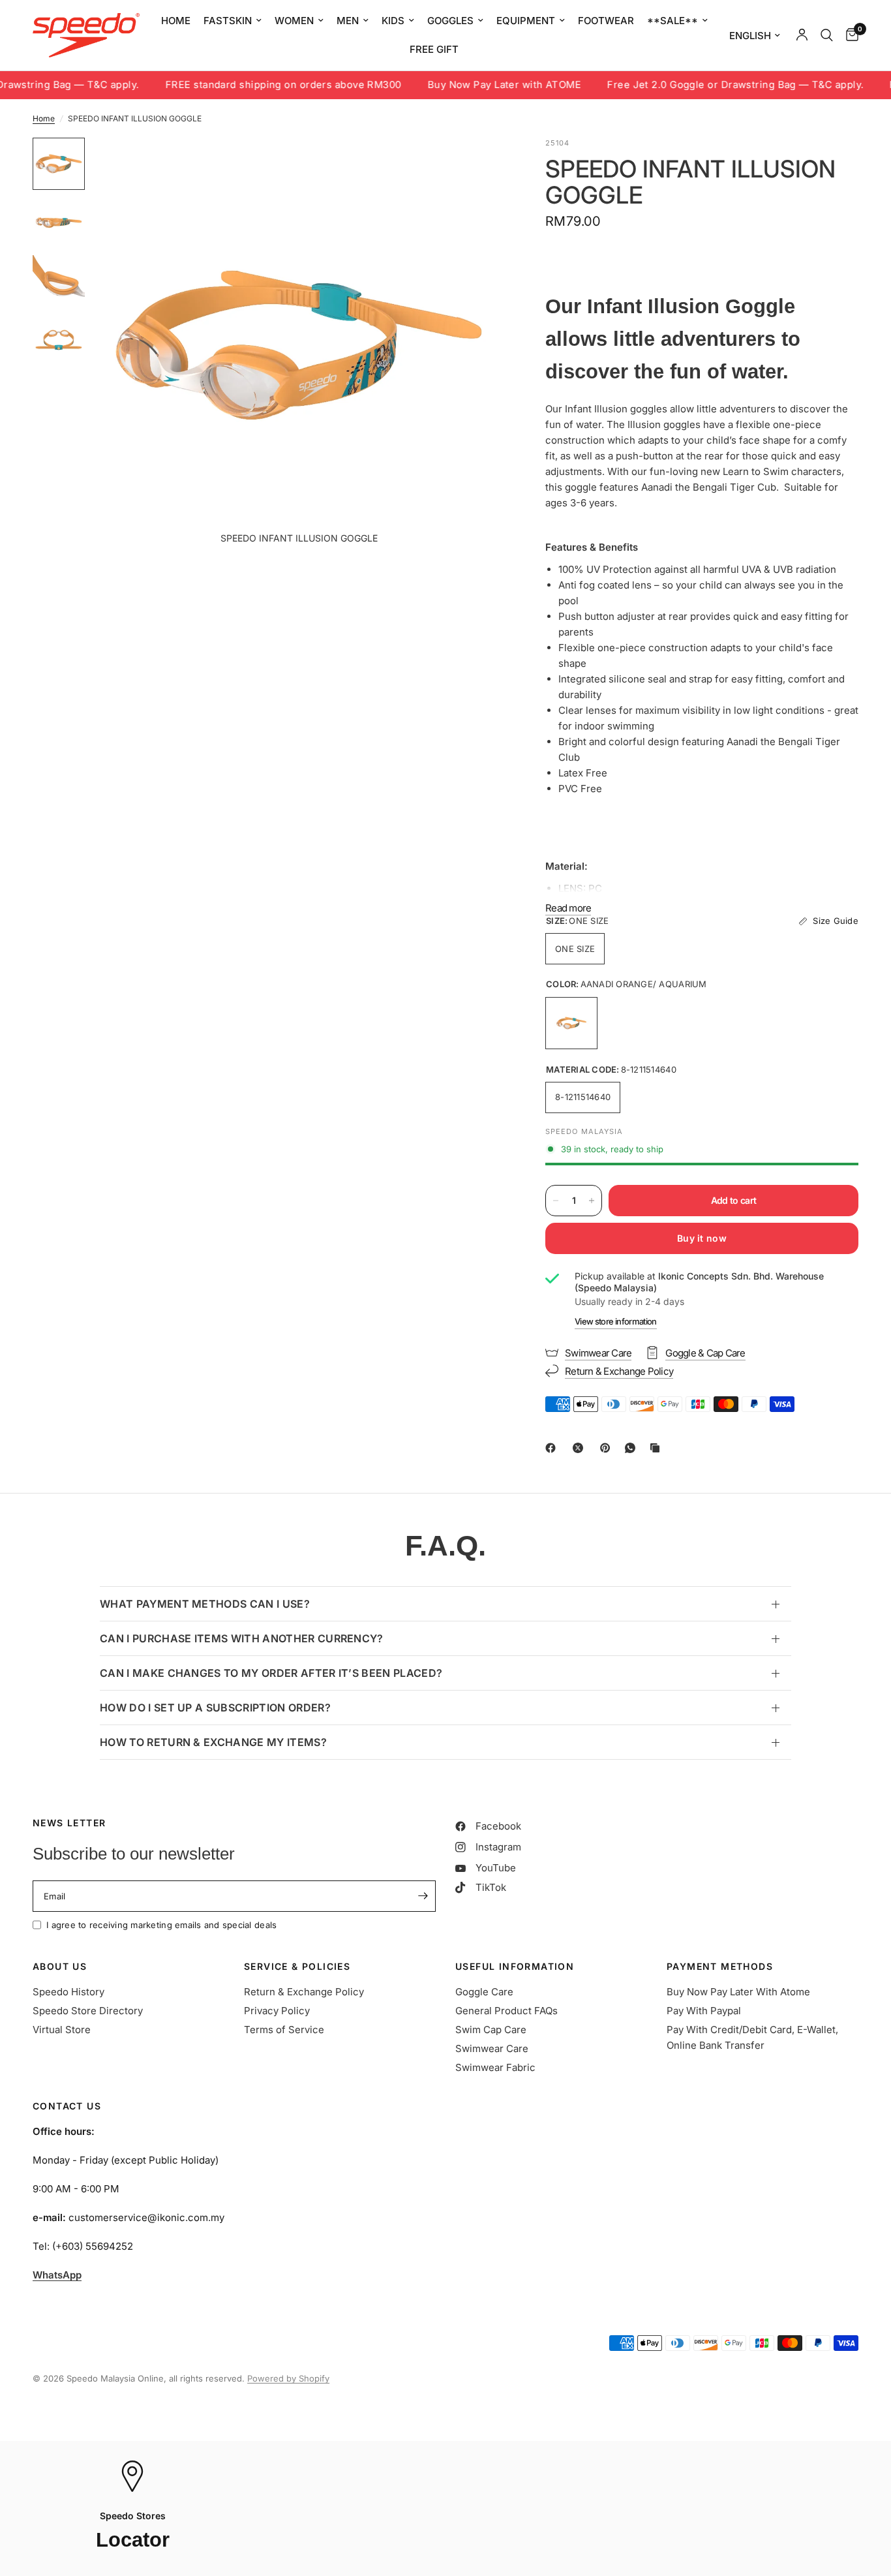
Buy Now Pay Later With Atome (738, 1992)
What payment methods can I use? (205, 1604)
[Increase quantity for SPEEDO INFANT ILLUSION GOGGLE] (592, 1201)
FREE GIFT (434, 49)
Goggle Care (484, 1992)
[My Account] (802, 35)
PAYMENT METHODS (720, 1967)
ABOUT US (60, 1967)
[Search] (827, 35)
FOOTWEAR (606, 21)
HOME (176, 21)
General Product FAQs (506, 2011)
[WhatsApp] (633, 1448)
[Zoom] (479, 165)
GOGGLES (450, 21)
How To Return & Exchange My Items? (213, 1742)
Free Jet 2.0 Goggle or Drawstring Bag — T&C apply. (692, 85)
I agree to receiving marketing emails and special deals (161, 1925)
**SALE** (672, 21)
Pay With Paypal (704, 2011)
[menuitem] (176, 21)
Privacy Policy (277, 2011)
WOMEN (294, 21)
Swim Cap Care (491, 2030)
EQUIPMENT (526, 21)
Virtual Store (62, 2030)
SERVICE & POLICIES (297, 1967)
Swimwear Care (492, 2048)
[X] (581, 1448)
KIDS (393, 21)
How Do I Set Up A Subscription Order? (215, 1708)
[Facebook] (553, 1448)
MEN (348, 21)
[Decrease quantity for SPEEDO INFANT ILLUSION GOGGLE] (556, 1201)
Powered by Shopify (288, 2378)
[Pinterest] (608, 1448)
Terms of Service (284, 2030)
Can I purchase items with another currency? (242, 1638)
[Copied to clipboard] (657, 1448)
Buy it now (702, 1238)
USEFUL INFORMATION (515, 1967)
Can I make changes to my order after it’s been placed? (271, 1673)
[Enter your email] (423, 1896)
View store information (616, 1321)
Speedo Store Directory (88, 2011)
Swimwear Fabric (495, 2067)
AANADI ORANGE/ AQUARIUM (571, 1023)
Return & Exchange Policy (304, 1992)
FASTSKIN (228, 21)
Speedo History (68, 1992)
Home (44, 118)
